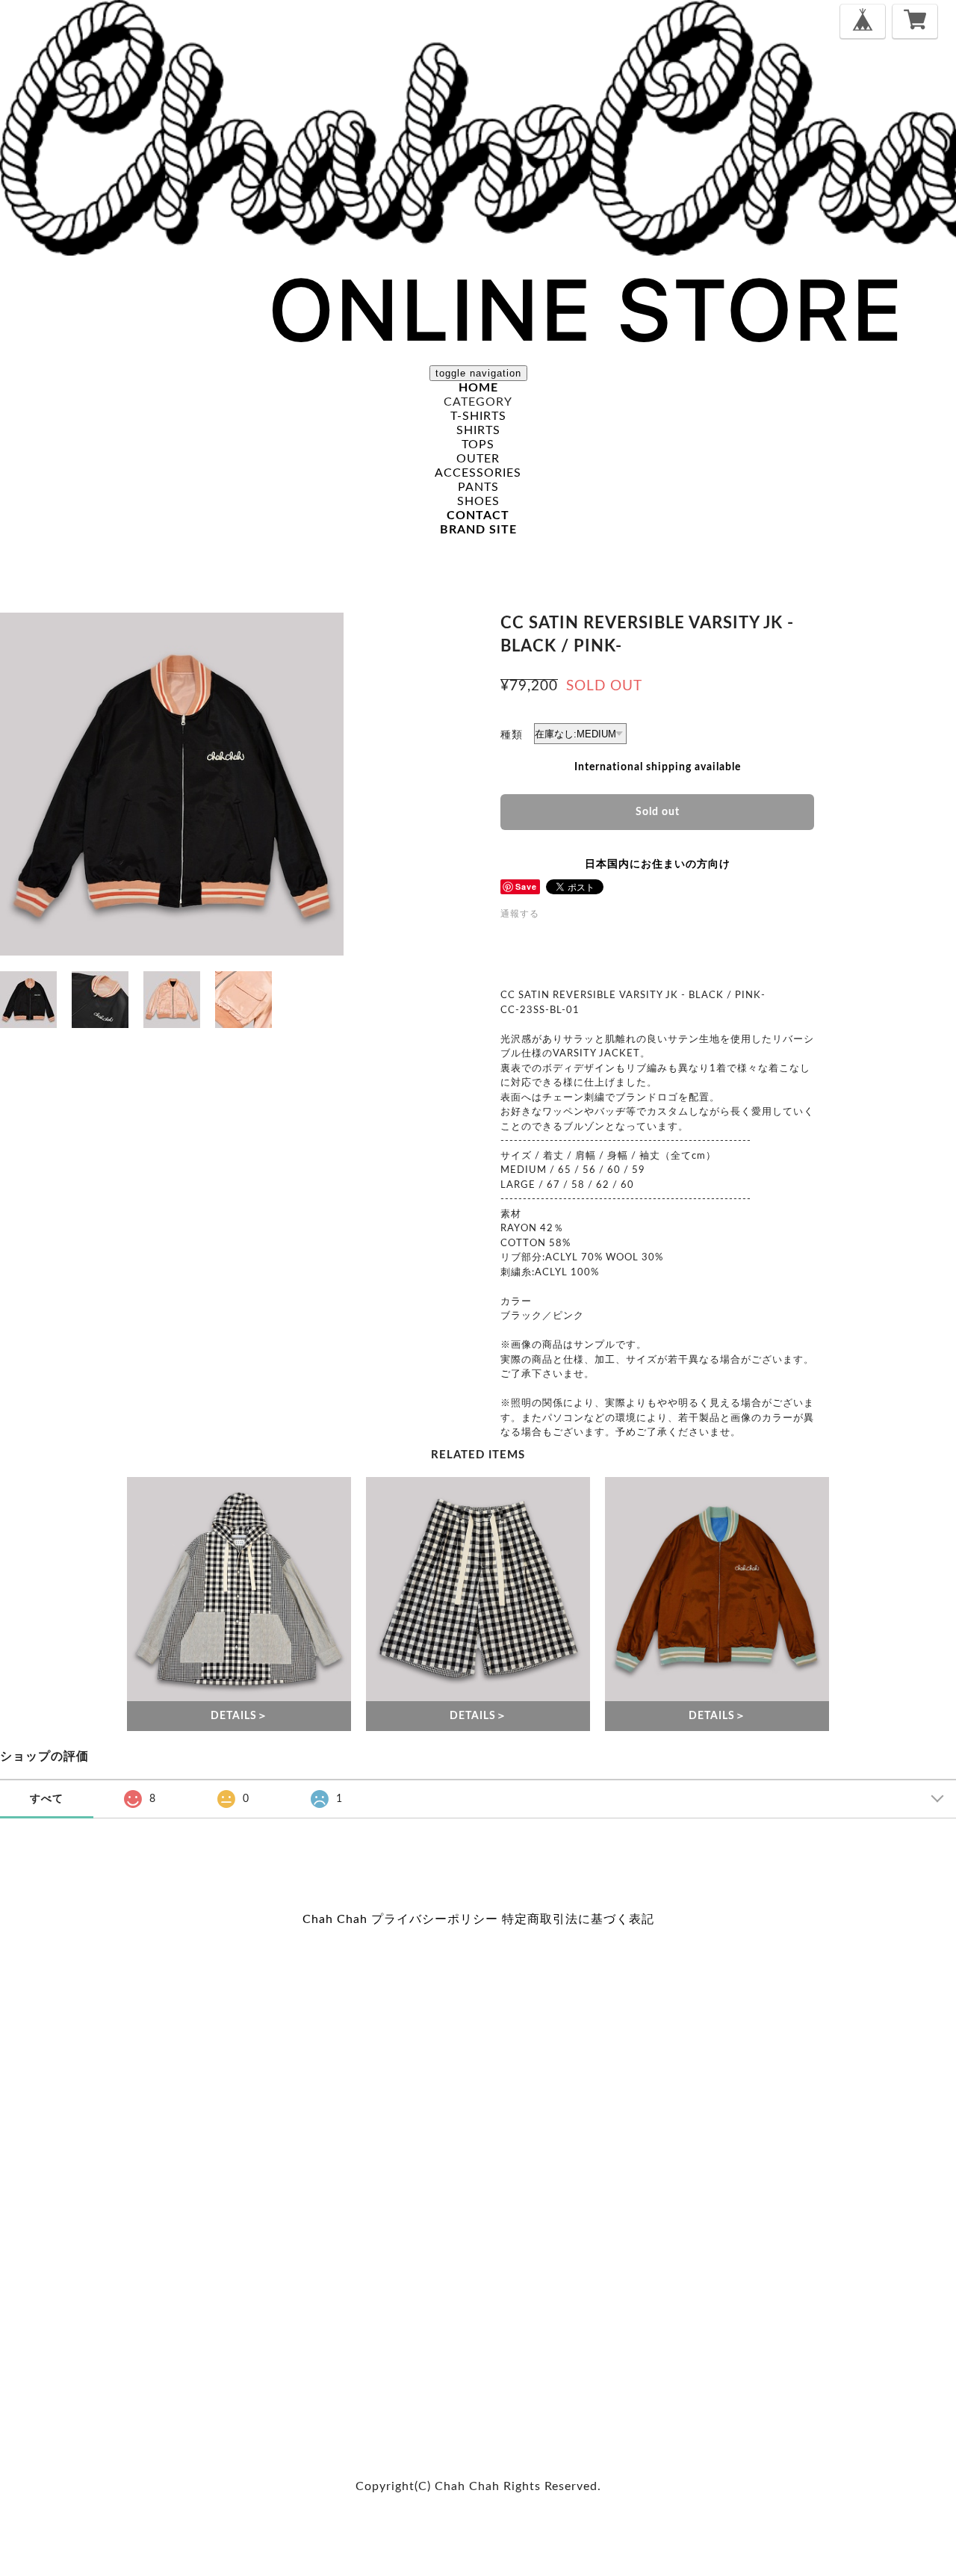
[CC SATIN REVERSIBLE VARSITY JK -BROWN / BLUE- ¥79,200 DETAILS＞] (717, 1589)
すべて (47, 1799)
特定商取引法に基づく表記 (578, 1919)
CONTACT (478, 515)
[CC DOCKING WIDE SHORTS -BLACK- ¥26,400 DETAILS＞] (478, 1589)
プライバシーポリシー (435, 1919)
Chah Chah (335, 1919)
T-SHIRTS (478, 416)
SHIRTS (478, 430)
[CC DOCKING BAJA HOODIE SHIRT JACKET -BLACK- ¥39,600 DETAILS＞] (239, 1589)
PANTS (478, 487)
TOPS (478, 445)
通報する (520, 914)
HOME (478, 388)
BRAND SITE (478, 530)
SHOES (478, 501)
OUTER (478, 459)
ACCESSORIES (478, 473)
